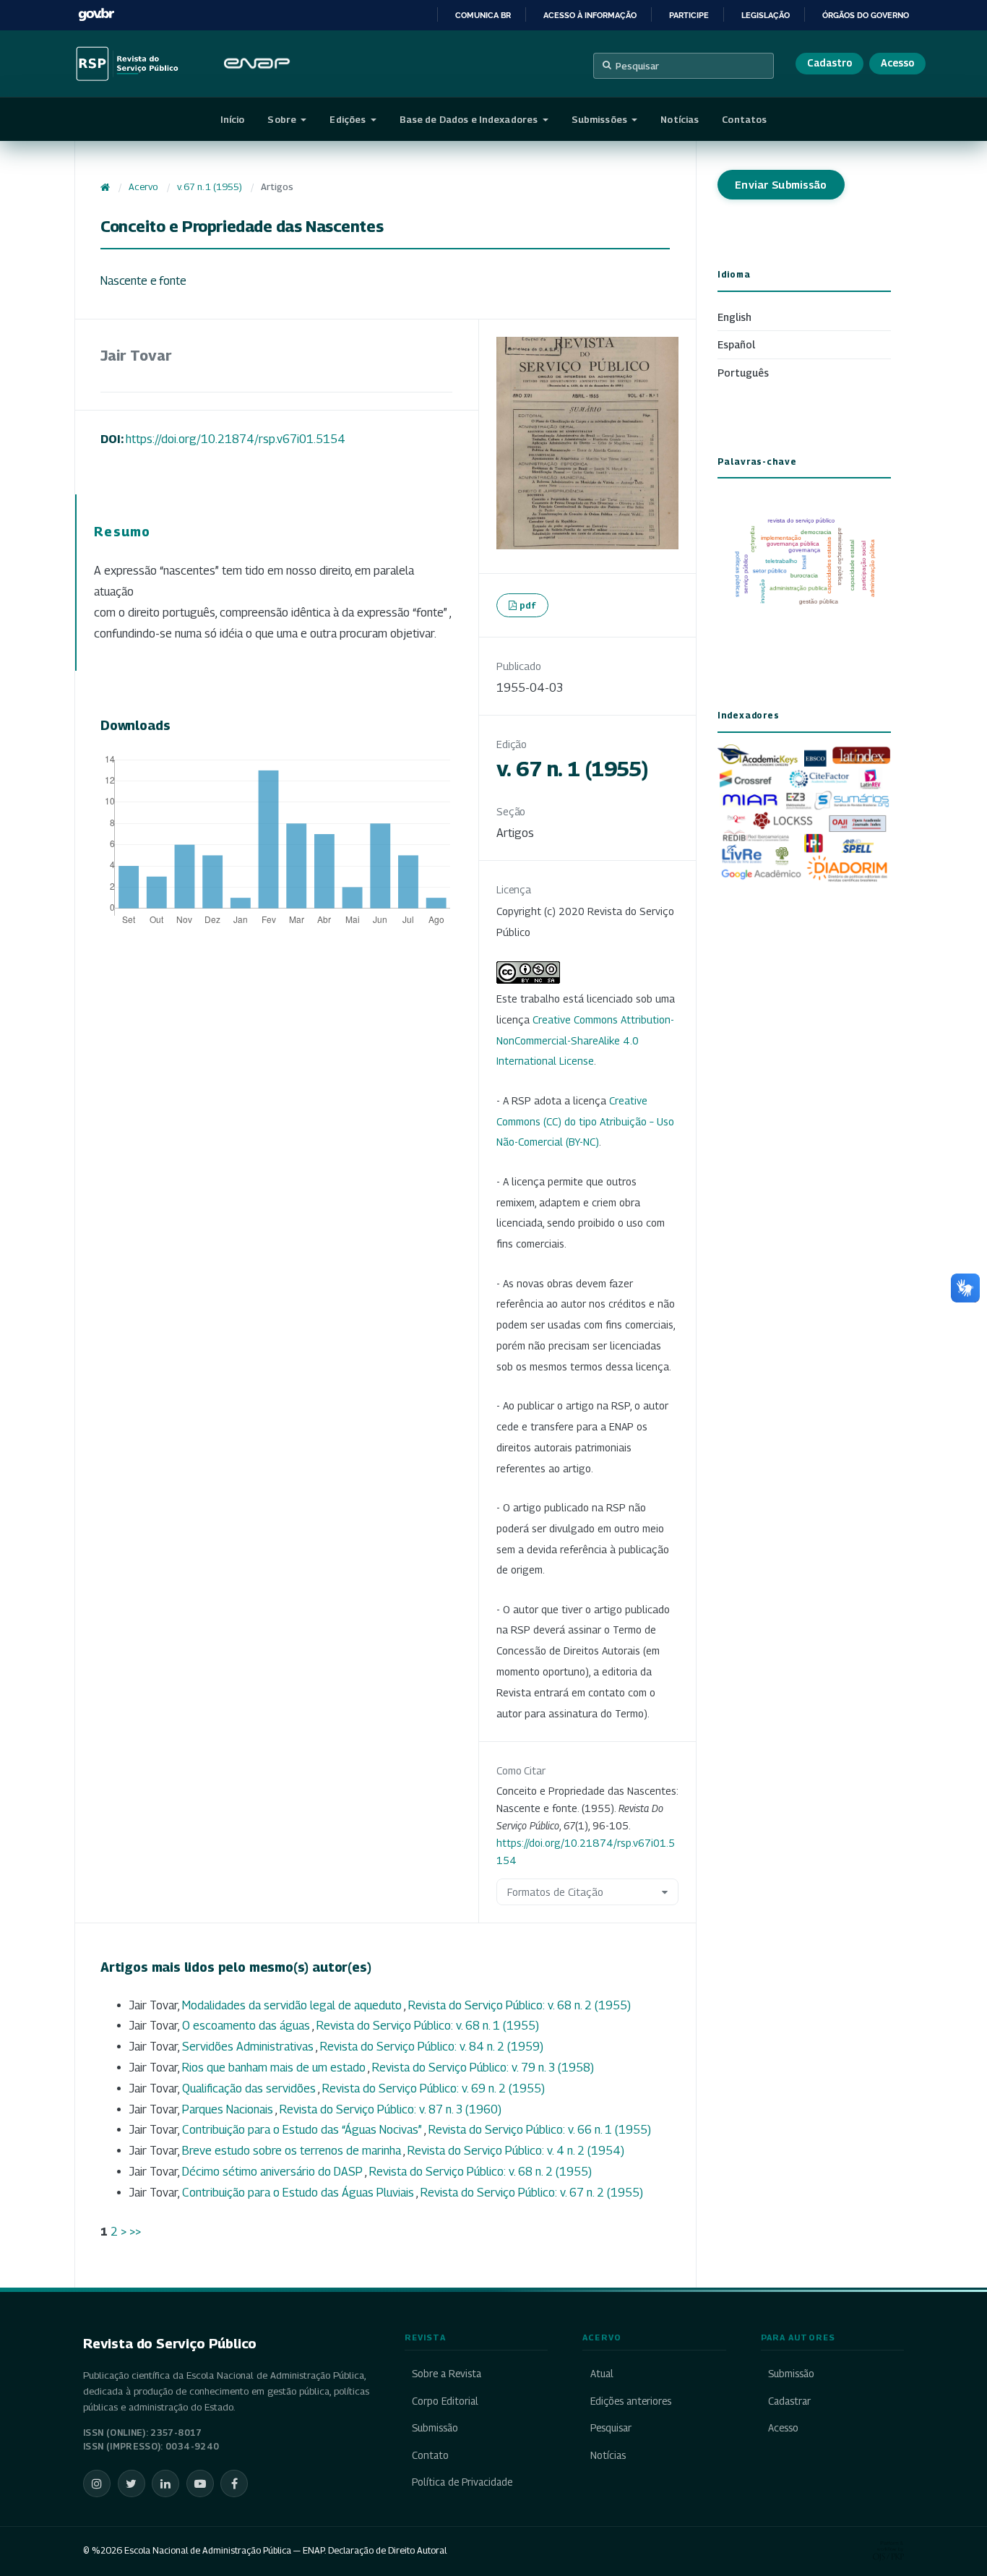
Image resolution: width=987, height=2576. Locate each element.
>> (135, 2232)
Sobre (283, 119)
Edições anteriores (630, 2401)
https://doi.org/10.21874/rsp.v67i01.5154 (236, 439)
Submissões (600, 119)
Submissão (435, 2428)
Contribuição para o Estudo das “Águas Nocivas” (303, 2130)
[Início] (105, 187)
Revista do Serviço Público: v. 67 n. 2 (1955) (532, 2193)
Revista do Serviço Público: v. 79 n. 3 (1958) (483, 2068)
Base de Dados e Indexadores (470, 119)
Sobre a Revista (447, 2374)
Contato (430, 2455)
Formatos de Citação (555, 1892)
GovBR (96, 15)
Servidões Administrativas (249, 2047)
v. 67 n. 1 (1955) (210, 187)
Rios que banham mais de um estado (275, 2068)
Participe (689, 15)
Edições (349, 119)
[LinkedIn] (165, 2483)
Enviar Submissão (781, 185)
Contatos (744, 119)
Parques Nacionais (229, 2109)
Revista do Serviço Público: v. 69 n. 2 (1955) (434, 2088)
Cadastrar (789, 2401)
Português (743, 373)
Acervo (143, 187)
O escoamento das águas (247, 2026)
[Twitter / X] (132, 2483)
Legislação (766, 15)
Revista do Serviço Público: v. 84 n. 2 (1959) (432, 2047)
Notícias (680, 119)
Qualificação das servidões (250, 2088)
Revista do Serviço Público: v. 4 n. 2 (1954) (516, 2151)
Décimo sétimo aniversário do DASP (273, 2172)
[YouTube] (200, 2483)
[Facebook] (234, 2483)
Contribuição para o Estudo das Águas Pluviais (299, 2193)
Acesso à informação (590, 15)
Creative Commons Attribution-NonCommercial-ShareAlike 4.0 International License (585, 1040)
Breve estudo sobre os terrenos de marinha (293, 2151)
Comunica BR (483, 15)
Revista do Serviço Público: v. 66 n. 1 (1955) (540, 2130)
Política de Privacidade (462, 2482)
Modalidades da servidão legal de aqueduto (293, 2005)
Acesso (897, 63)
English (734, 317)
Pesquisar (637, 66)
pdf (528, 605)
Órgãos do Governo (866, 15)
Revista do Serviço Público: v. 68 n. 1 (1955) (428, 2026)
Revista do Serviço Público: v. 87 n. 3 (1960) (391, 2109)
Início (233, 119)
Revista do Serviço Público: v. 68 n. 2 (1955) (520, 2005)
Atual (602, 2374)
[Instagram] (97, 2483)
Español (736, 344)
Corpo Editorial (445, 2401)
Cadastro (829, 63)
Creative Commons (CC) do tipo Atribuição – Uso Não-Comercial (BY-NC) (585, 1121)
